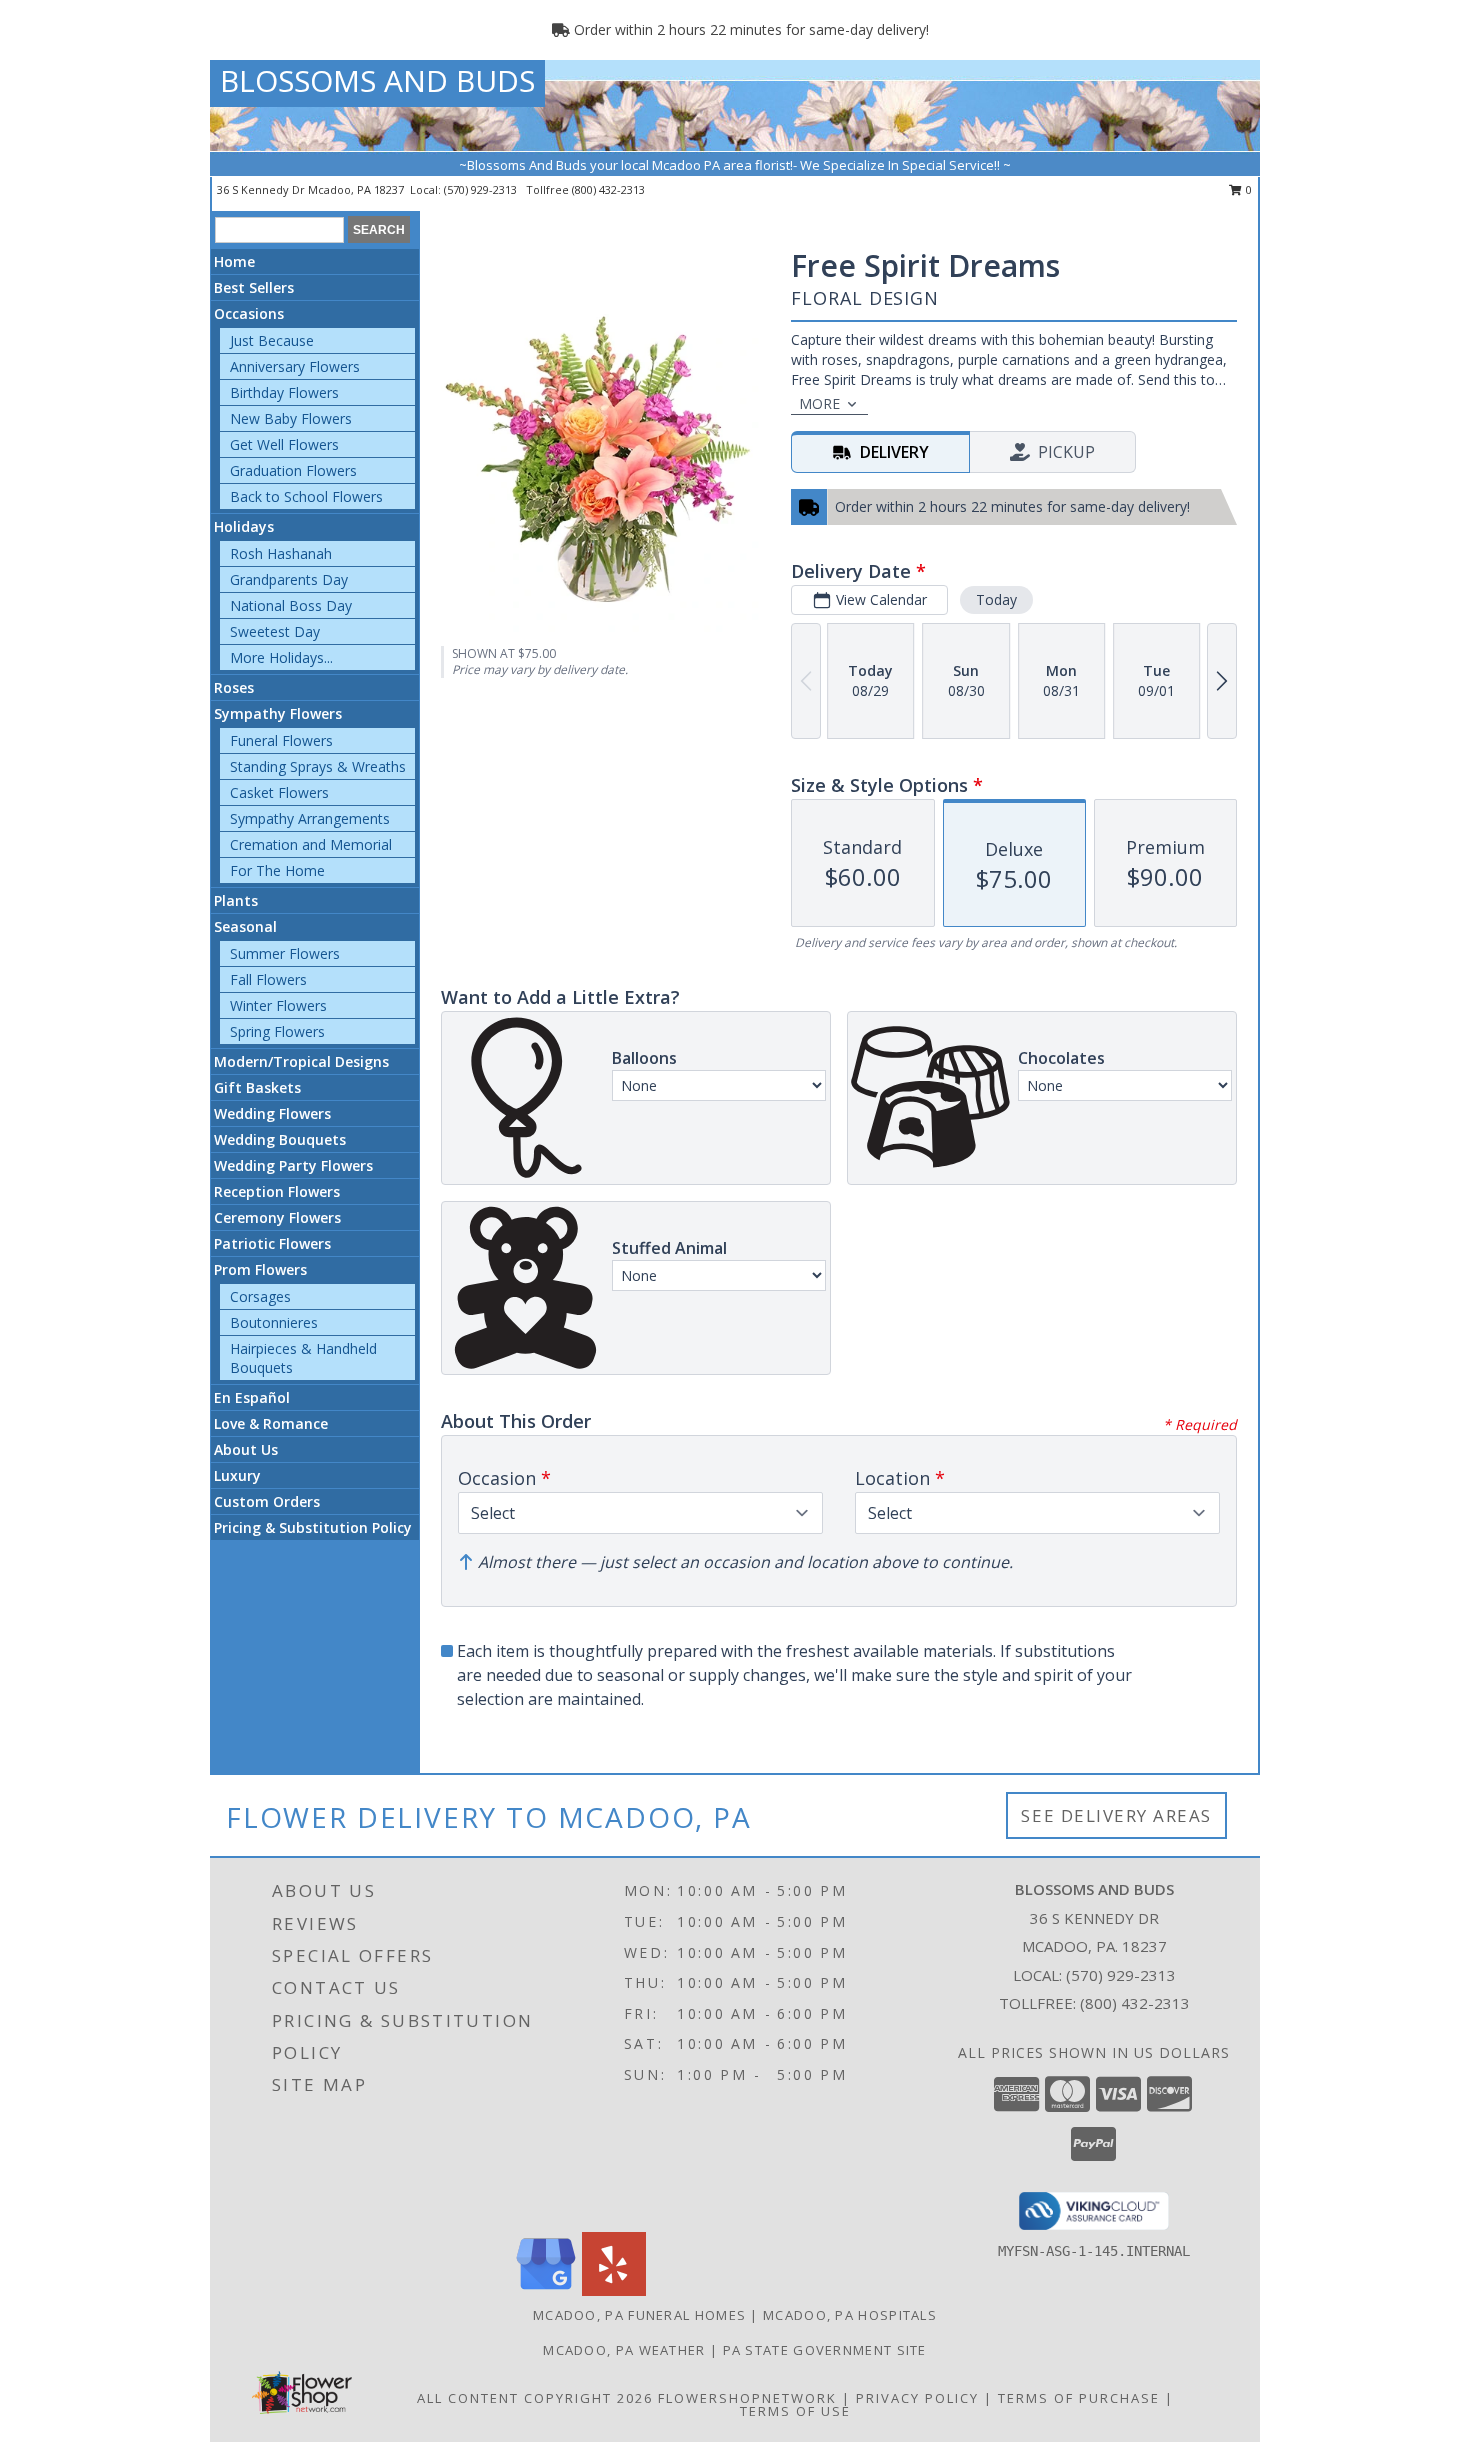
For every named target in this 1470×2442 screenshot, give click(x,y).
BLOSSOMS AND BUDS (377, 80)
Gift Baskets (257, 1087)
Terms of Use (795, 2411)
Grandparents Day (289, 579)
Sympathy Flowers (278, 713)
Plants (236, 900)
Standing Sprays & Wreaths (318, 766)
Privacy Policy (917, 2398)
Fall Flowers (268, 979)
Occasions (249, 313)
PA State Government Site (825, 2350)
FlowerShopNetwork (747, 2398)
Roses (234, 687)
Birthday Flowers (284, 392)
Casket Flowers (279, 792)
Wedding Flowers (272, 1113)
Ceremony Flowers (277, 1217)
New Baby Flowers (291, 418)
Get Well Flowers (284, 444)
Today (996, 599)
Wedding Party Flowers (293, 1165)
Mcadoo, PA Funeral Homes (639, 2315)
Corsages (260, 1296)
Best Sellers (254, 287)
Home (234, 261)
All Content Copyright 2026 (535, 2398)
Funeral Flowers (281, 740)
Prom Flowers (260, 1269)
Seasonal (245, 926)
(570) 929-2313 (482, 189)
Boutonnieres (274, 1322)
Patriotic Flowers (272, 1243)
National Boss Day (291, 605)
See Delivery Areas (1116, 1815)
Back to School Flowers (306, 496)
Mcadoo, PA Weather (624, 2350)
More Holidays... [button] (281, 657)
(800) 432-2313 (608, 189)
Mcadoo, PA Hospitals (850, 2315)
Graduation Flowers (293, 470)
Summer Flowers (285, 953)
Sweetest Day (275, 631)
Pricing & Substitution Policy (313, 1527)
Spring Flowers (277, 1031)
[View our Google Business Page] (546, 2290)
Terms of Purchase (1079, 2398)
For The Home (277, 870)
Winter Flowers (278, 1005)
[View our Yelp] (614, 2290)
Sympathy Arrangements (310, 818)
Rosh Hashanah (281, 553)
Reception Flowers (277, 1191)
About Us (246, 1449)
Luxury (237, 1475)
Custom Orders (267, 1501)
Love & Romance (271, 1423)
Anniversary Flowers (295, 366)
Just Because (272, 340)
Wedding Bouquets (280, 1139)
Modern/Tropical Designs (301, 1061)
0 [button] (1247, 189)
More (819, 403)
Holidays (244, 526)
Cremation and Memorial (311, 844)
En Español (252, 1397)
